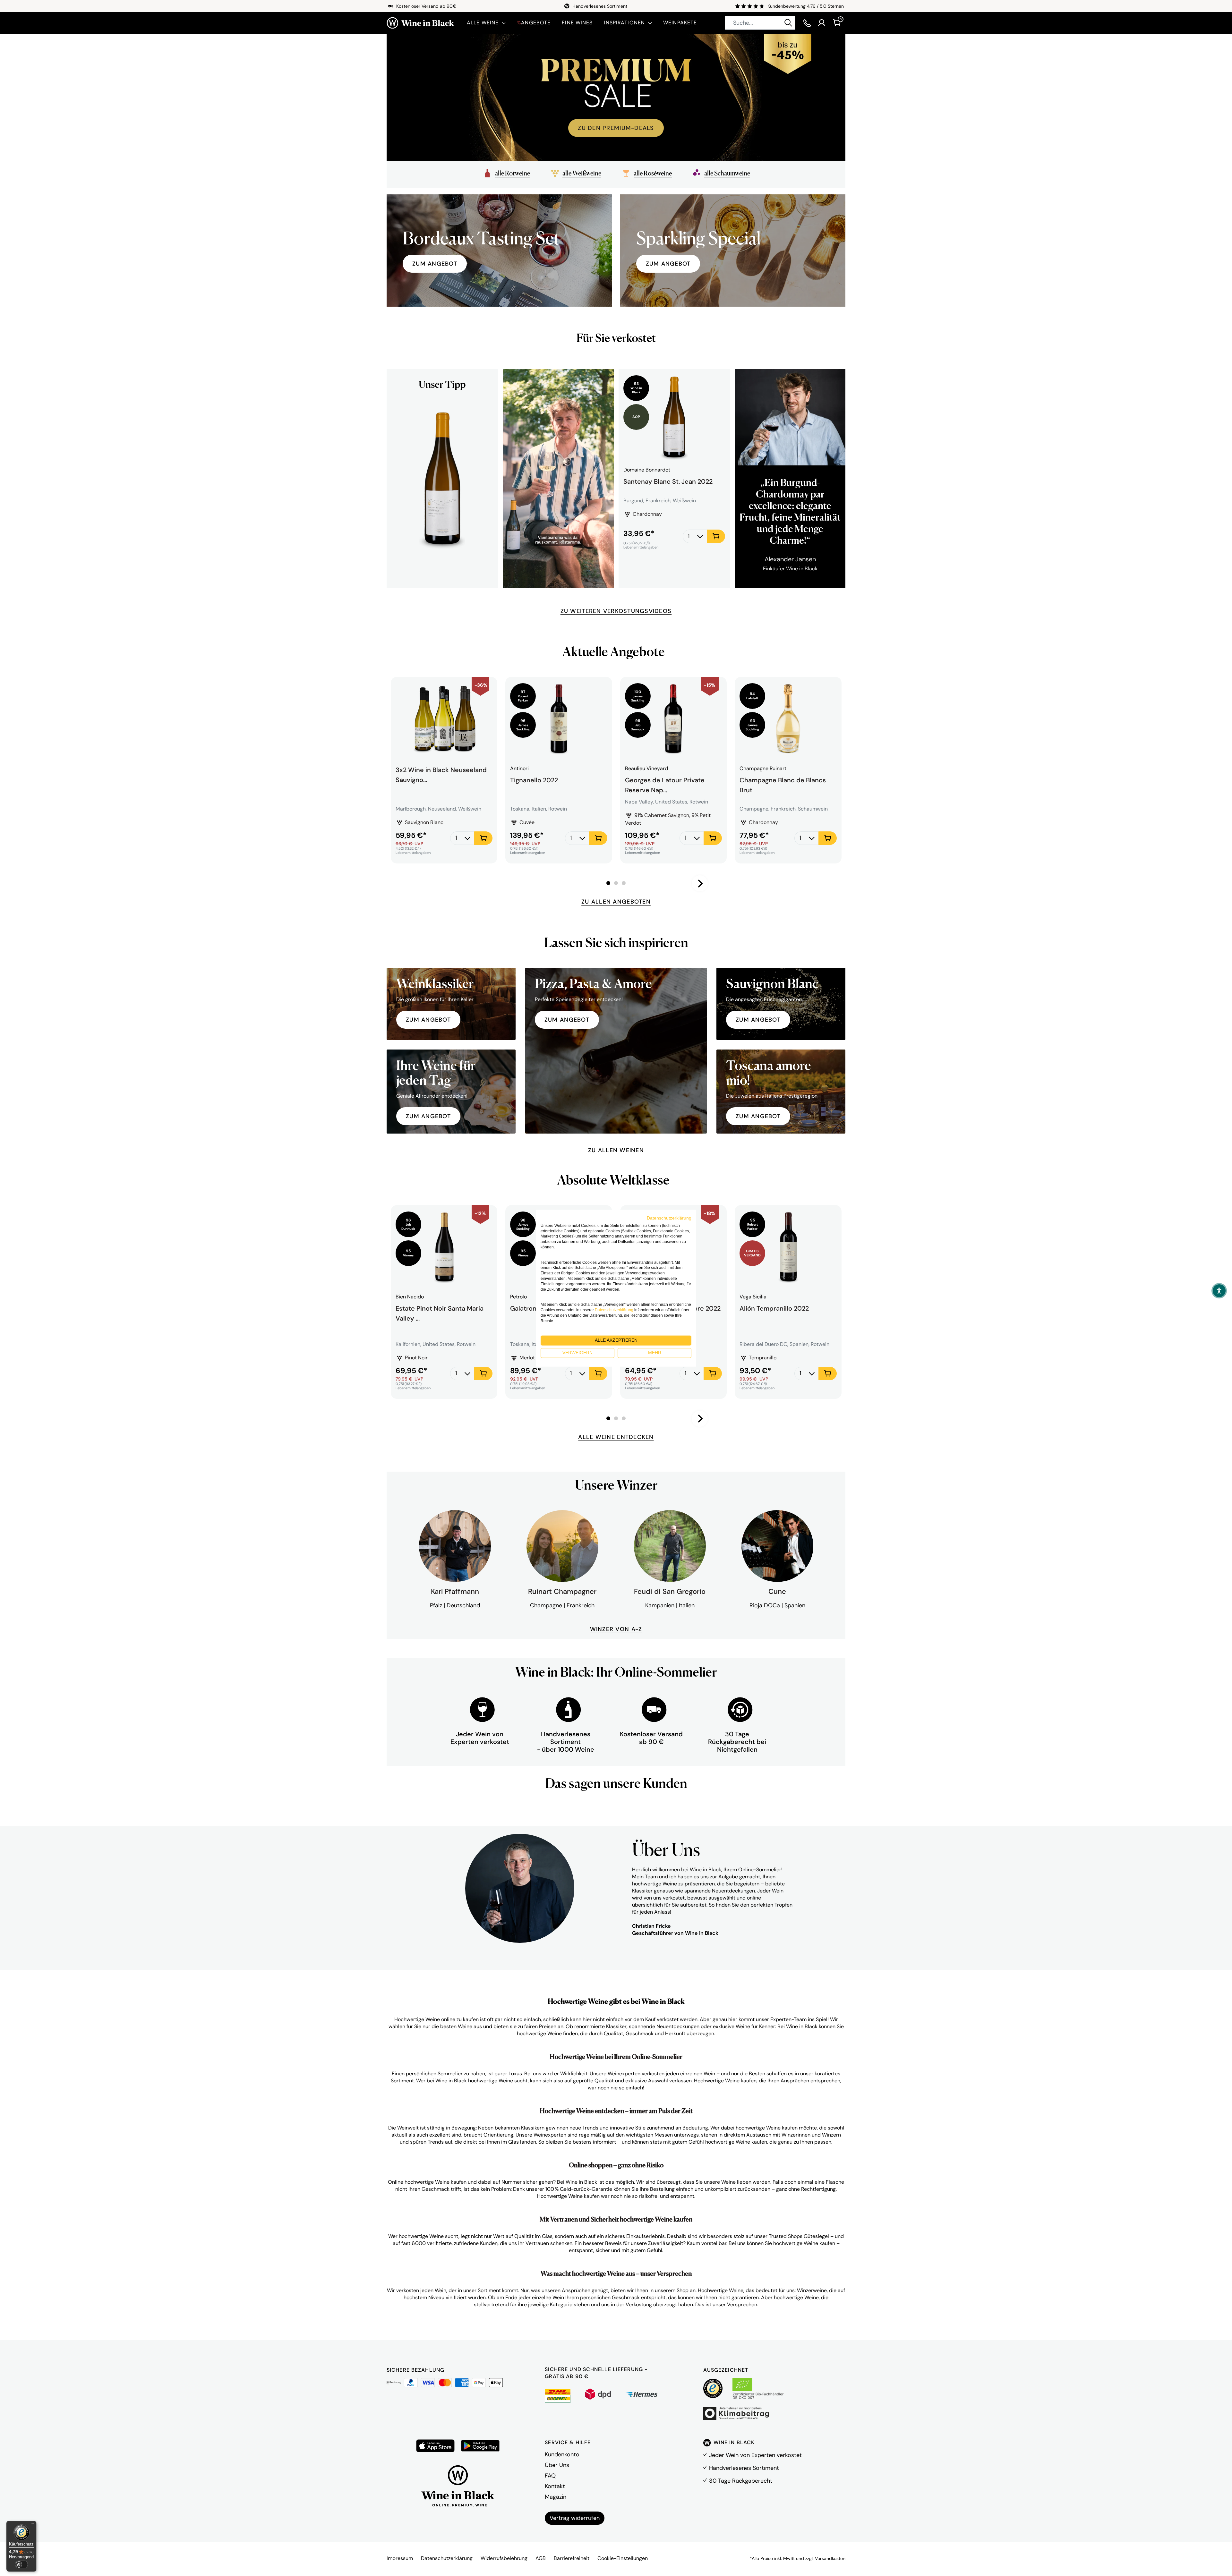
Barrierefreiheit (572, 2558)
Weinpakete (680, 23)
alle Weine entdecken (616, 1437)
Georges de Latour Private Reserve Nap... (665, 784)
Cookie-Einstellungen (623, 2558)
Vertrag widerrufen (575, 2518)
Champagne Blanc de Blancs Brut (783, 784)
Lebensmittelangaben (641, 547)
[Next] (700, 883)
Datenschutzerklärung (447, 2558)
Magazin (556, 2497)
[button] (1219, 1291)
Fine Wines (577, 23)
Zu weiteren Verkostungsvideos (616, 611)
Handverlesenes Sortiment (744, 2468)
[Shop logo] (420, 23)
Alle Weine (483, 23)
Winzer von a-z (616, 1629)
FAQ (550, 2476)
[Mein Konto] (822, 23)
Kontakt (555, 2486)
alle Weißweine (582, 173)
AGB (541, 2558)
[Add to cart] (716, 536)
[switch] (21, 2564)
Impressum (400, 2558)
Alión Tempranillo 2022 (774, 1308)
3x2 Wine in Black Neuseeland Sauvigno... (441, 775)
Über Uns (557, 2465)
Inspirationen (624, 23)
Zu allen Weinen (616, 1150)
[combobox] (760, 23)
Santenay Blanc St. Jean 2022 (668, 481)
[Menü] (32, 2525)
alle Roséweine (653, 173)
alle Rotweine (513, 173)
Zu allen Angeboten (616, 902)
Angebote (534, 23)
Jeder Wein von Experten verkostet (755, 2455)
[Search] (788, 23)
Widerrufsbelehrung (504, 2558)
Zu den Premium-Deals (616, 128)
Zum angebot (435, 264)
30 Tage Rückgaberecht (741, 2481)
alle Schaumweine (727, 173)
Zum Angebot (668, 264)
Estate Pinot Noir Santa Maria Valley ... (440, 1313)
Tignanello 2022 (534, 780)
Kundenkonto (562, 2454)
